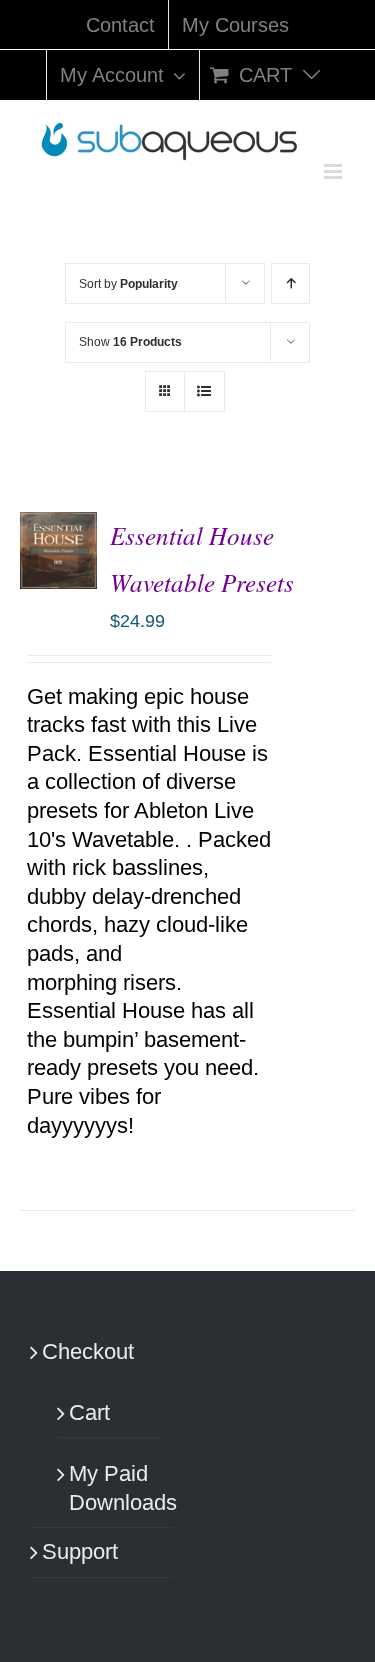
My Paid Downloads (111, 1488)
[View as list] (204, 391)
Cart (89, 1412)
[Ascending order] (290, 283)
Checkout (88, 1351)
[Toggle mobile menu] (334, 171)
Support (80, 1551)
